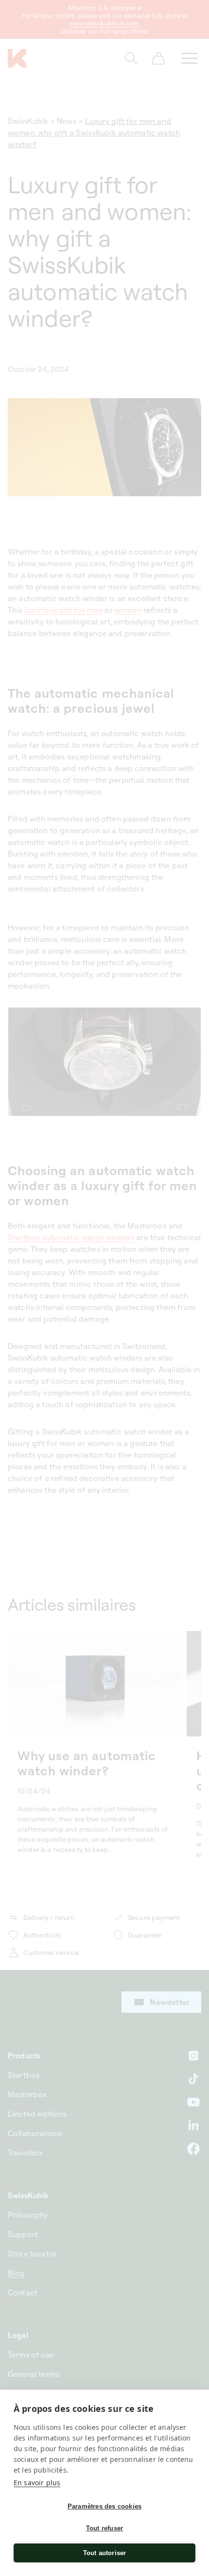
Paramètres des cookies (104, 2506)
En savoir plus (37, 2483)
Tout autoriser (105, 2553)
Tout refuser (104, 2528)
